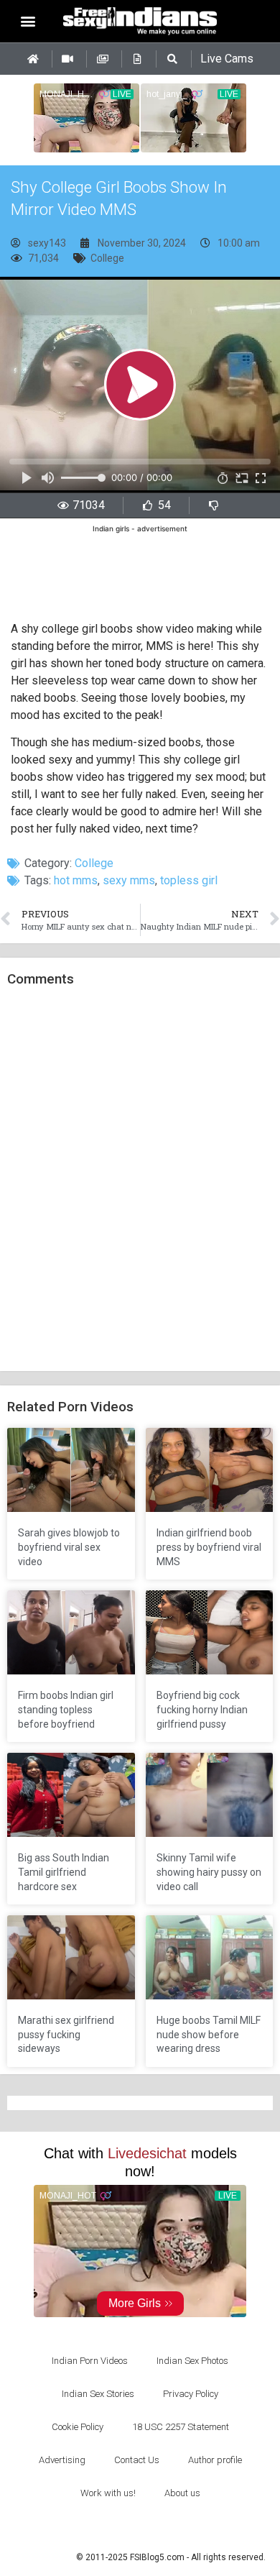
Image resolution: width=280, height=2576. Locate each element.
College (107, 258)
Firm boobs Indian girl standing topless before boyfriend (66, 1709)
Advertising (62, 2460)
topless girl (189, 880)
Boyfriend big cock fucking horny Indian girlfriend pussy (202, 1709)
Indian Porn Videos (90, 2361)
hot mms (76, 880)
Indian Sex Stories (98, 2394)
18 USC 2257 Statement (181, 2427)
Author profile (215, 2460)
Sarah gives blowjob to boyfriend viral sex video (69, 1547)
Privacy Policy (191, 2394)
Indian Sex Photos (192, 2361)
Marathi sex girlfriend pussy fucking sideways (66, 2034)
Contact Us (137, 2460)
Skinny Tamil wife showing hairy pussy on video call (209, 1872)
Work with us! (108, 2493)
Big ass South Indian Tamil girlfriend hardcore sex (64, 1872)
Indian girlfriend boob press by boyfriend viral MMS (209, 1547)
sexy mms (129, 880)
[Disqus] (140, 1180)
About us (182, 2493)
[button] (28, 21)
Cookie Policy (78, 2427)
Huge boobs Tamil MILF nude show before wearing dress (209, 2034)
